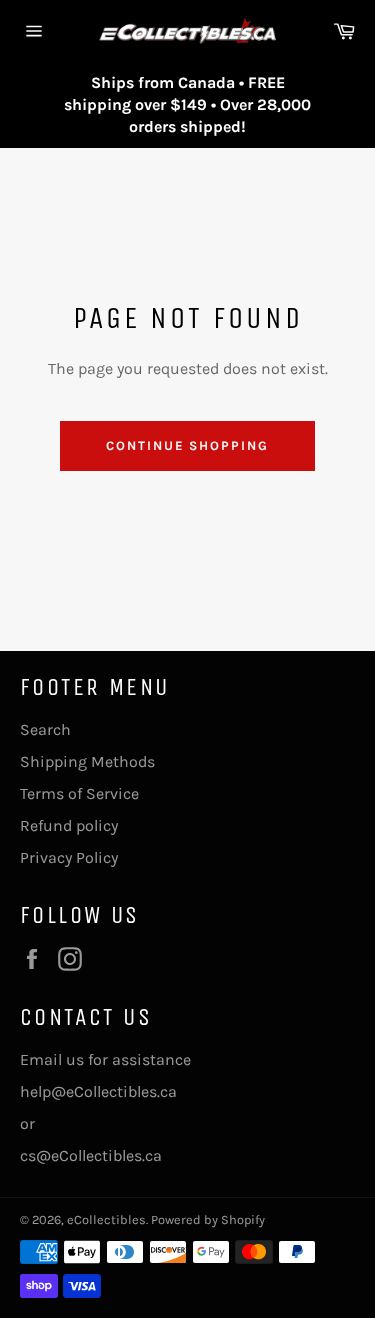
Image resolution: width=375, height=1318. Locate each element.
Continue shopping (187, 445)
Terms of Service (79, 793)
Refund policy (69, 825)
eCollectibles (106, 1219)
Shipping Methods (87, 761)
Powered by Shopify (208, 1219)
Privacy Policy (69, 857)
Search (45, 729)
